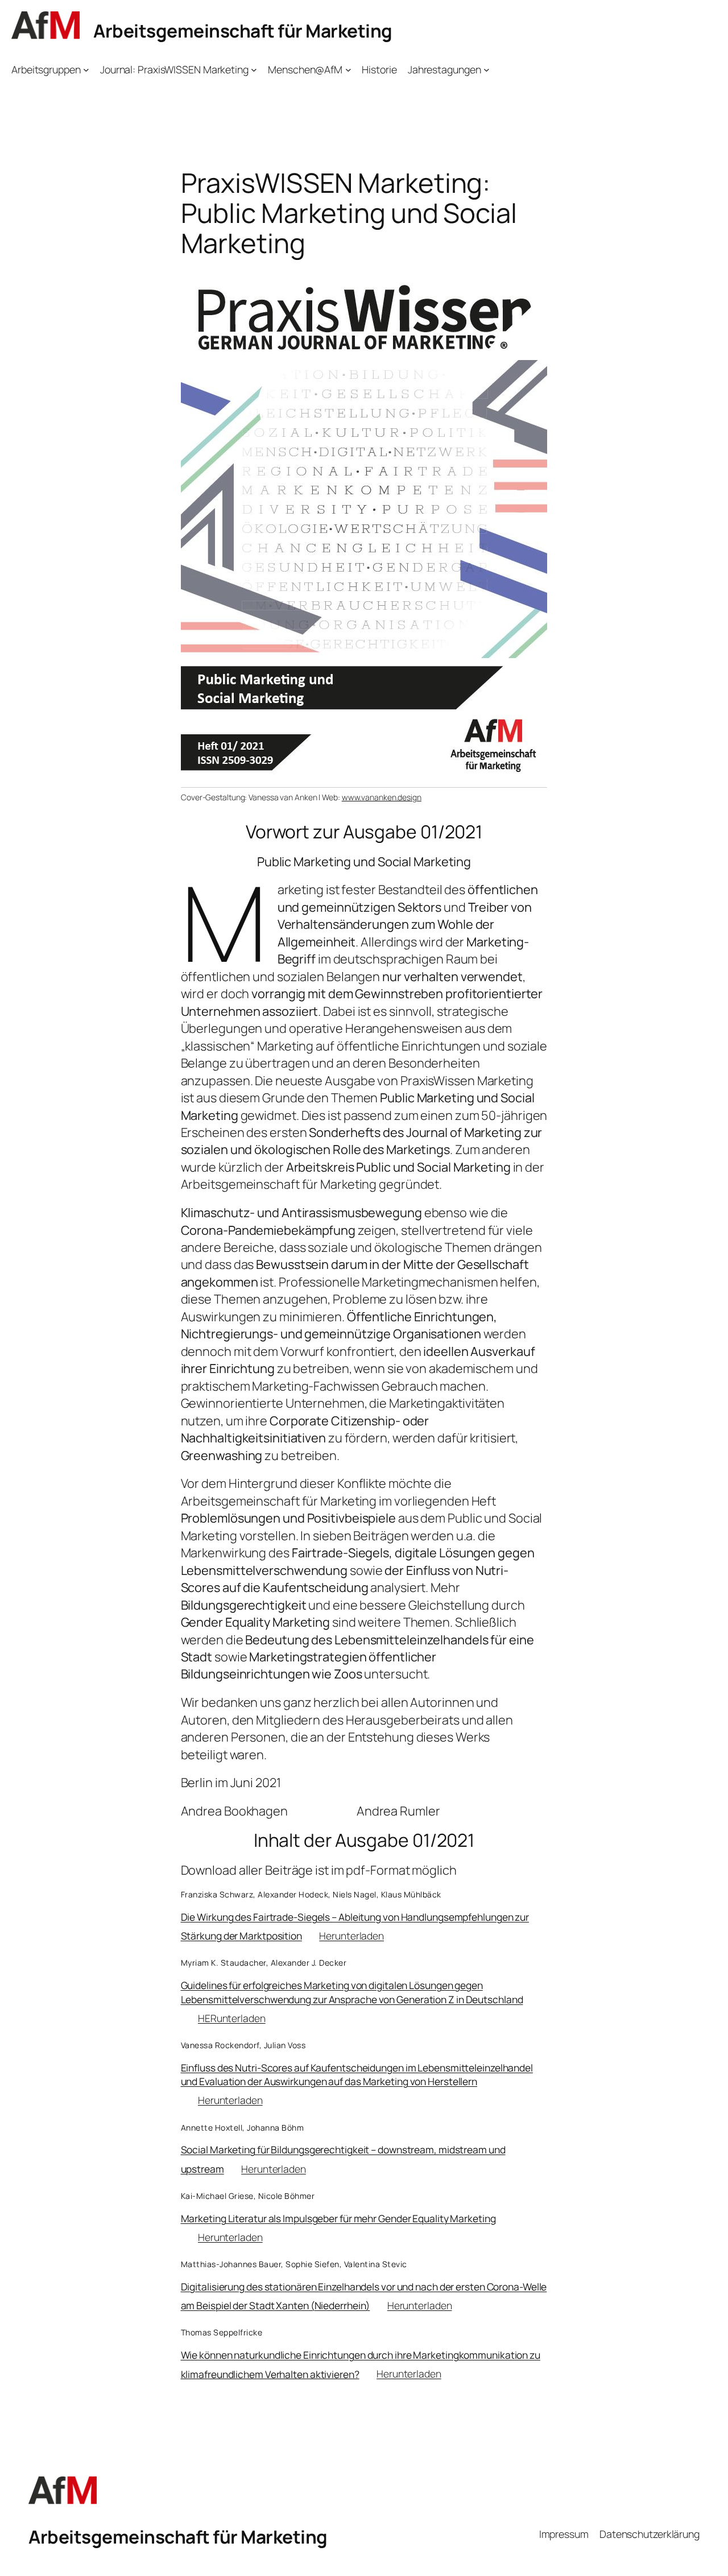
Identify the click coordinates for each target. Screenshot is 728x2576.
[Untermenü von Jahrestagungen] (487, 70)
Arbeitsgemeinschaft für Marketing (243, 31)
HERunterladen (232, 2018)
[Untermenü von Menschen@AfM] (348, 70)
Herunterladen (351, 1936)
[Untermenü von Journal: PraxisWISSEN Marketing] (254, 70)
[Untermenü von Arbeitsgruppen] (86, 70)
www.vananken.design (382, 797)
